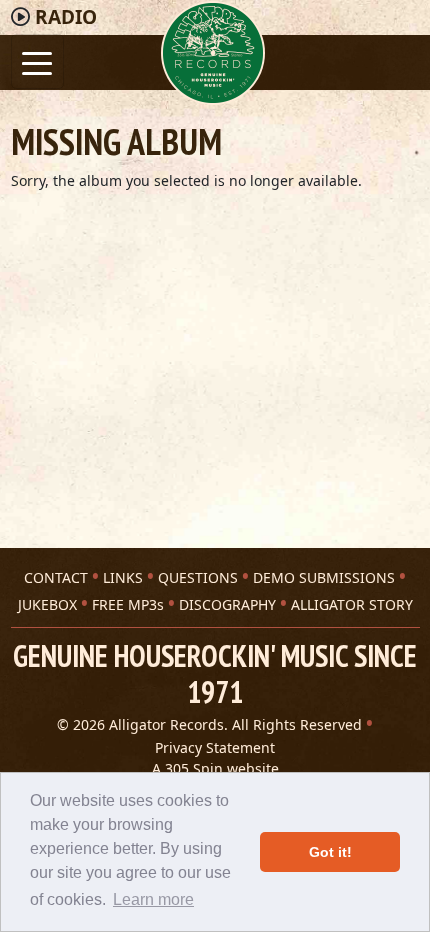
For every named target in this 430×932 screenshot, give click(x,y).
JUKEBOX (47, 604)
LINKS (123, 577)
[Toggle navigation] (37, 61)
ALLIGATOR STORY (352, 604)
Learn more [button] (153, 899)
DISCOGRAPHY (227, 604)
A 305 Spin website (215, 768)
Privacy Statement (215, 747)
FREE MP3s (128, 604)
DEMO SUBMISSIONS (324, 577)
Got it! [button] (330, 852)
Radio (66, 17)
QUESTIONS (198, 577)
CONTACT (56, 577)
